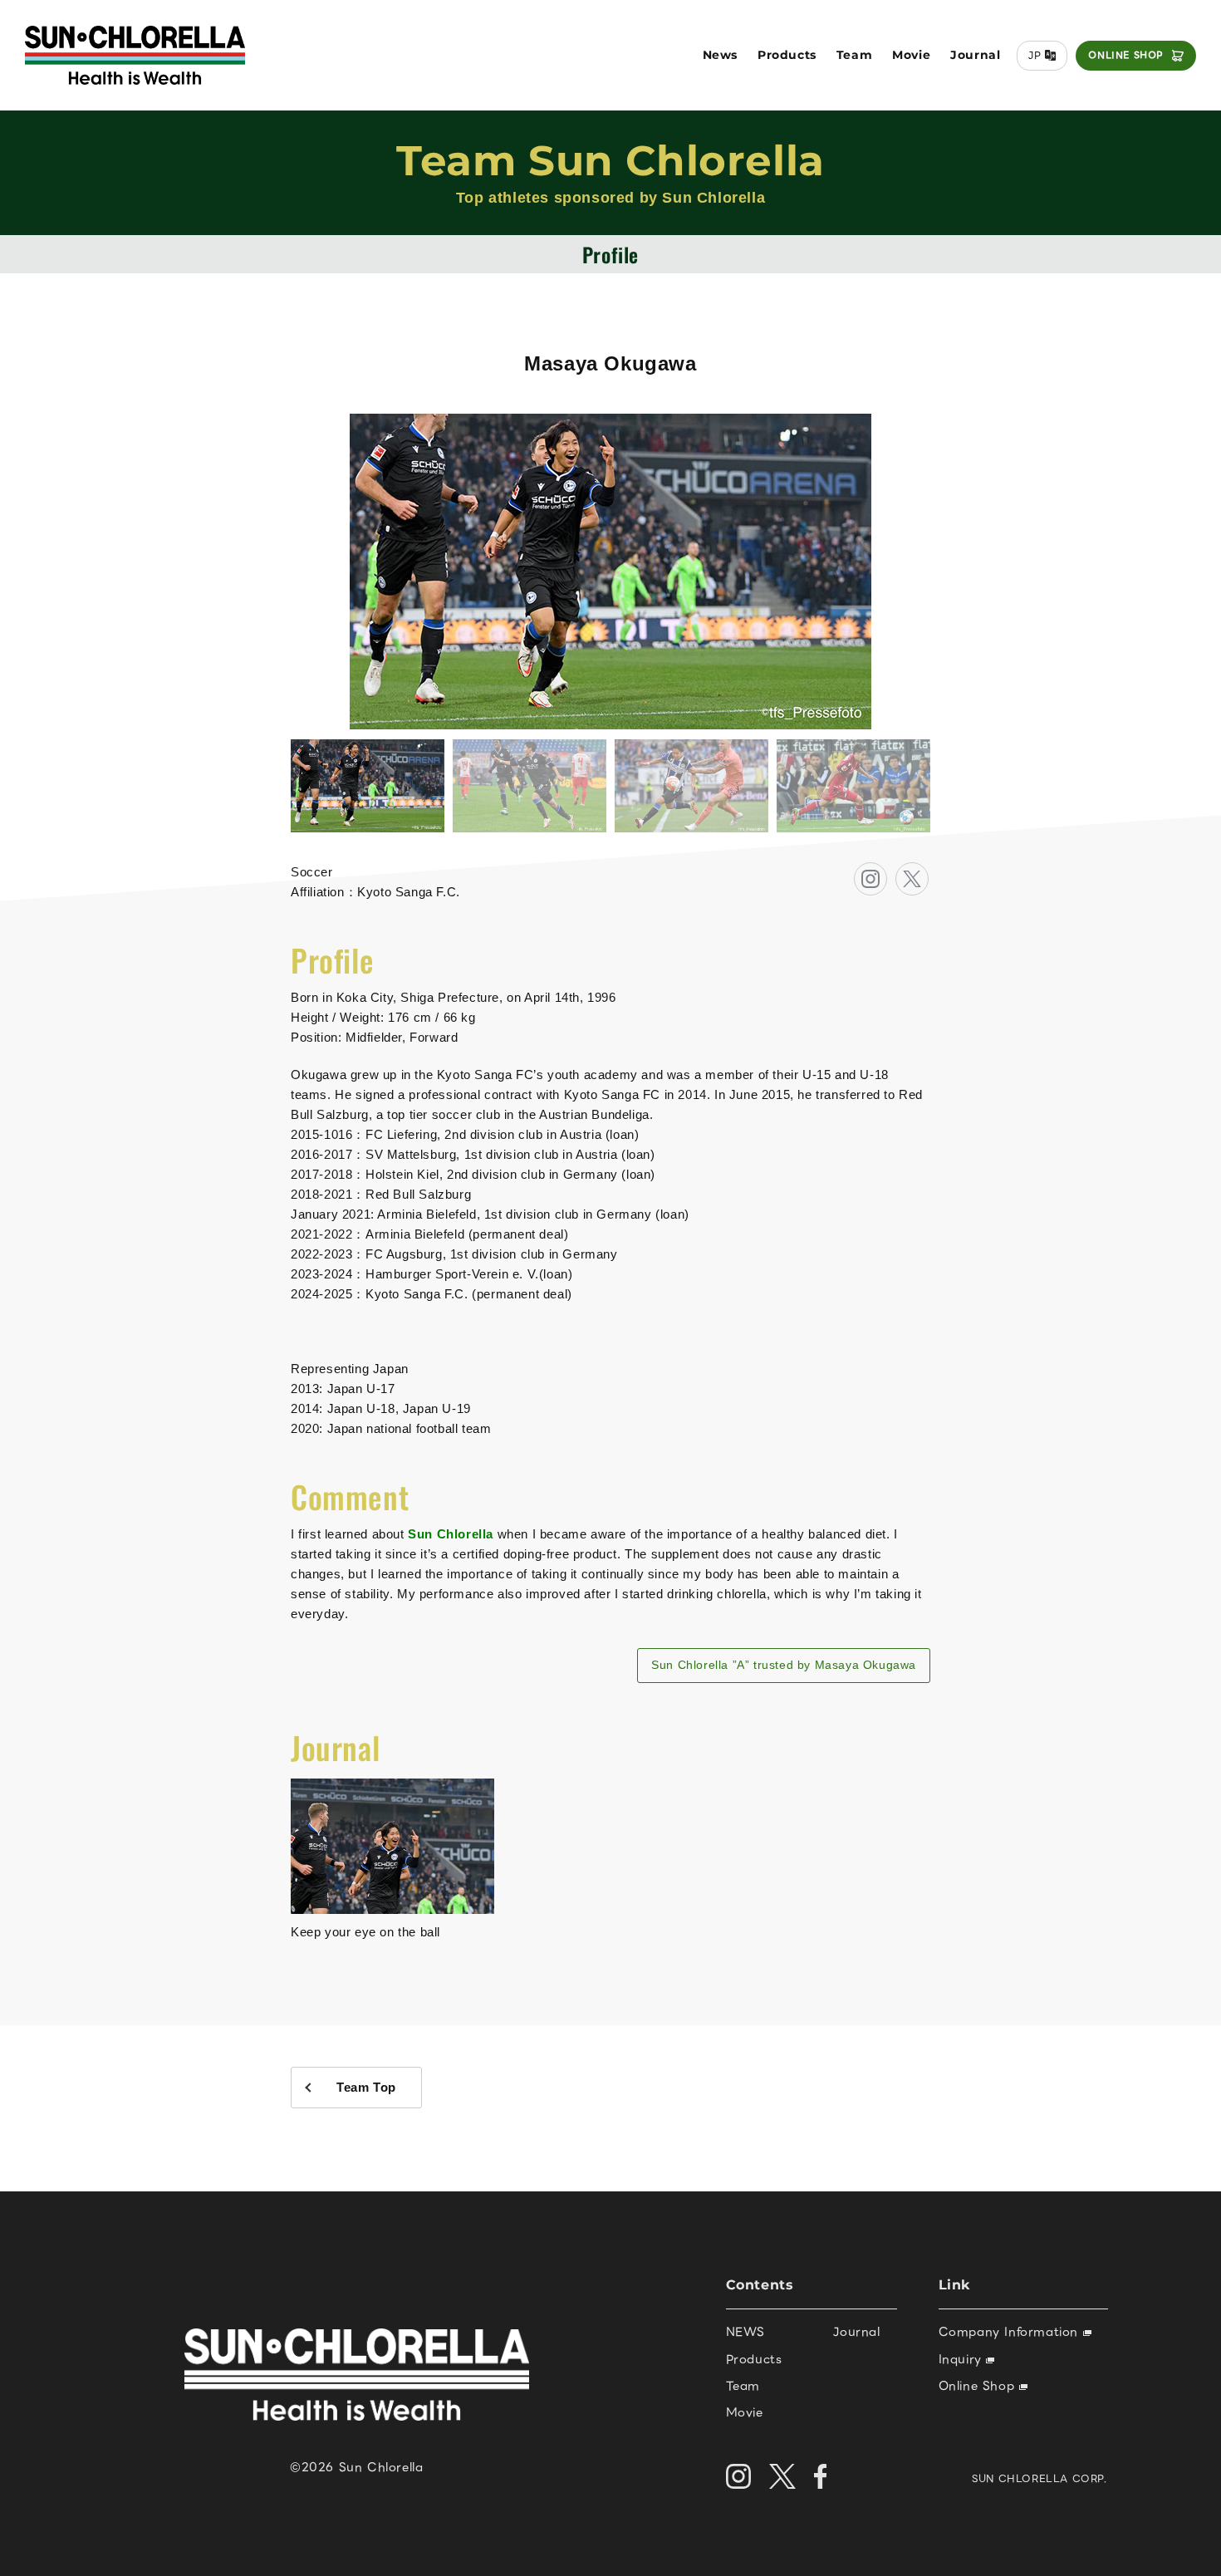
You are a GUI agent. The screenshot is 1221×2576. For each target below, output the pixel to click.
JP (1035, 55)
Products (787, 55)
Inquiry (963, 2359)
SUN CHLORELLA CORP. (1040, 2478)
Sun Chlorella (451, 1534)
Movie (911, 55)
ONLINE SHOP (1126, 55)
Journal (975, 55)
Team (854, 55)
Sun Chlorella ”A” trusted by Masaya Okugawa (784, 1665)
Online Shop (979, 2386)
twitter (928, 873)
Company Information (1011, 2332)
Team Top (366, 2087)
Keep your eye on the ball (365, 1932)
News (720, 55)
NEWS (745, 2332)
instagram (887, 873)
